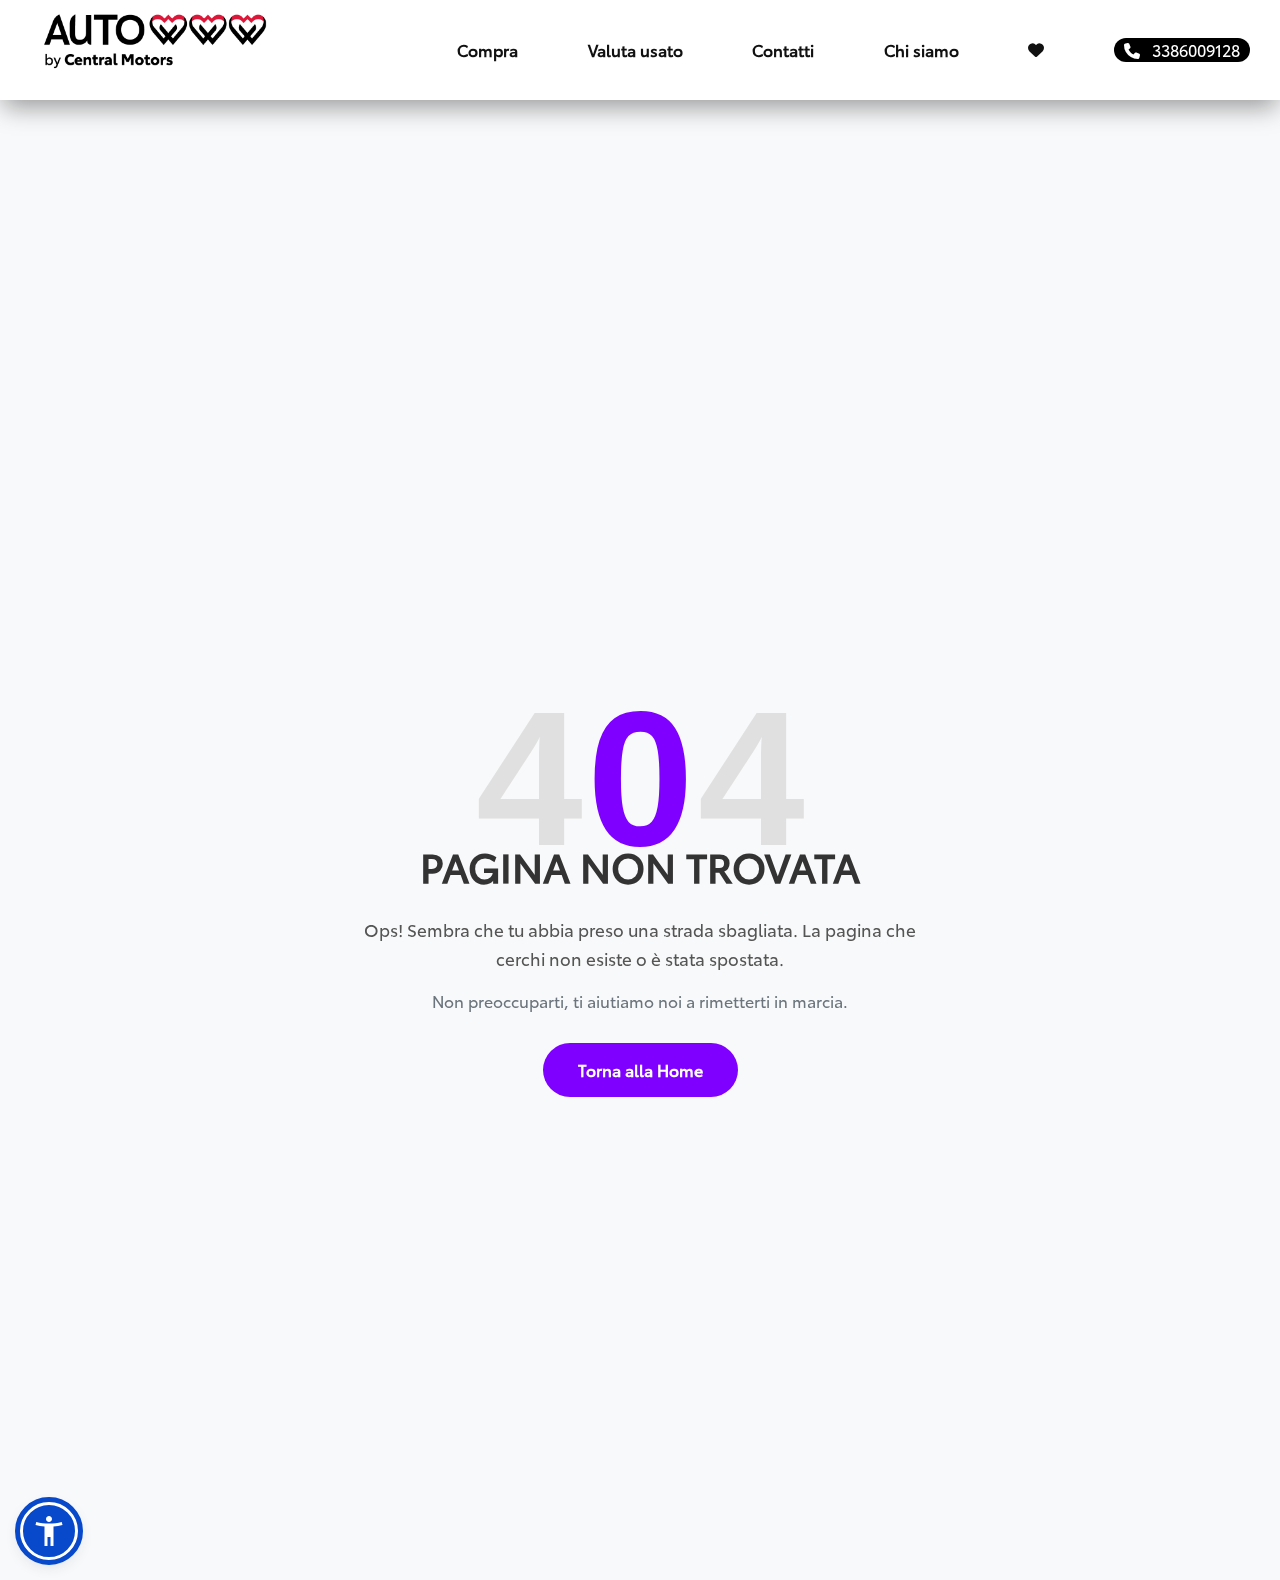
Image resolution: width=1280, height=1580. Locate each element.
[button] (49, 1531)
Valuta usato (635, 49)
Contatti (783, 49)
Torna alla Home (640, 1069)
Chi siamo (921, 49)
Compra (487, 49)
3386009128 (1190, 49)
